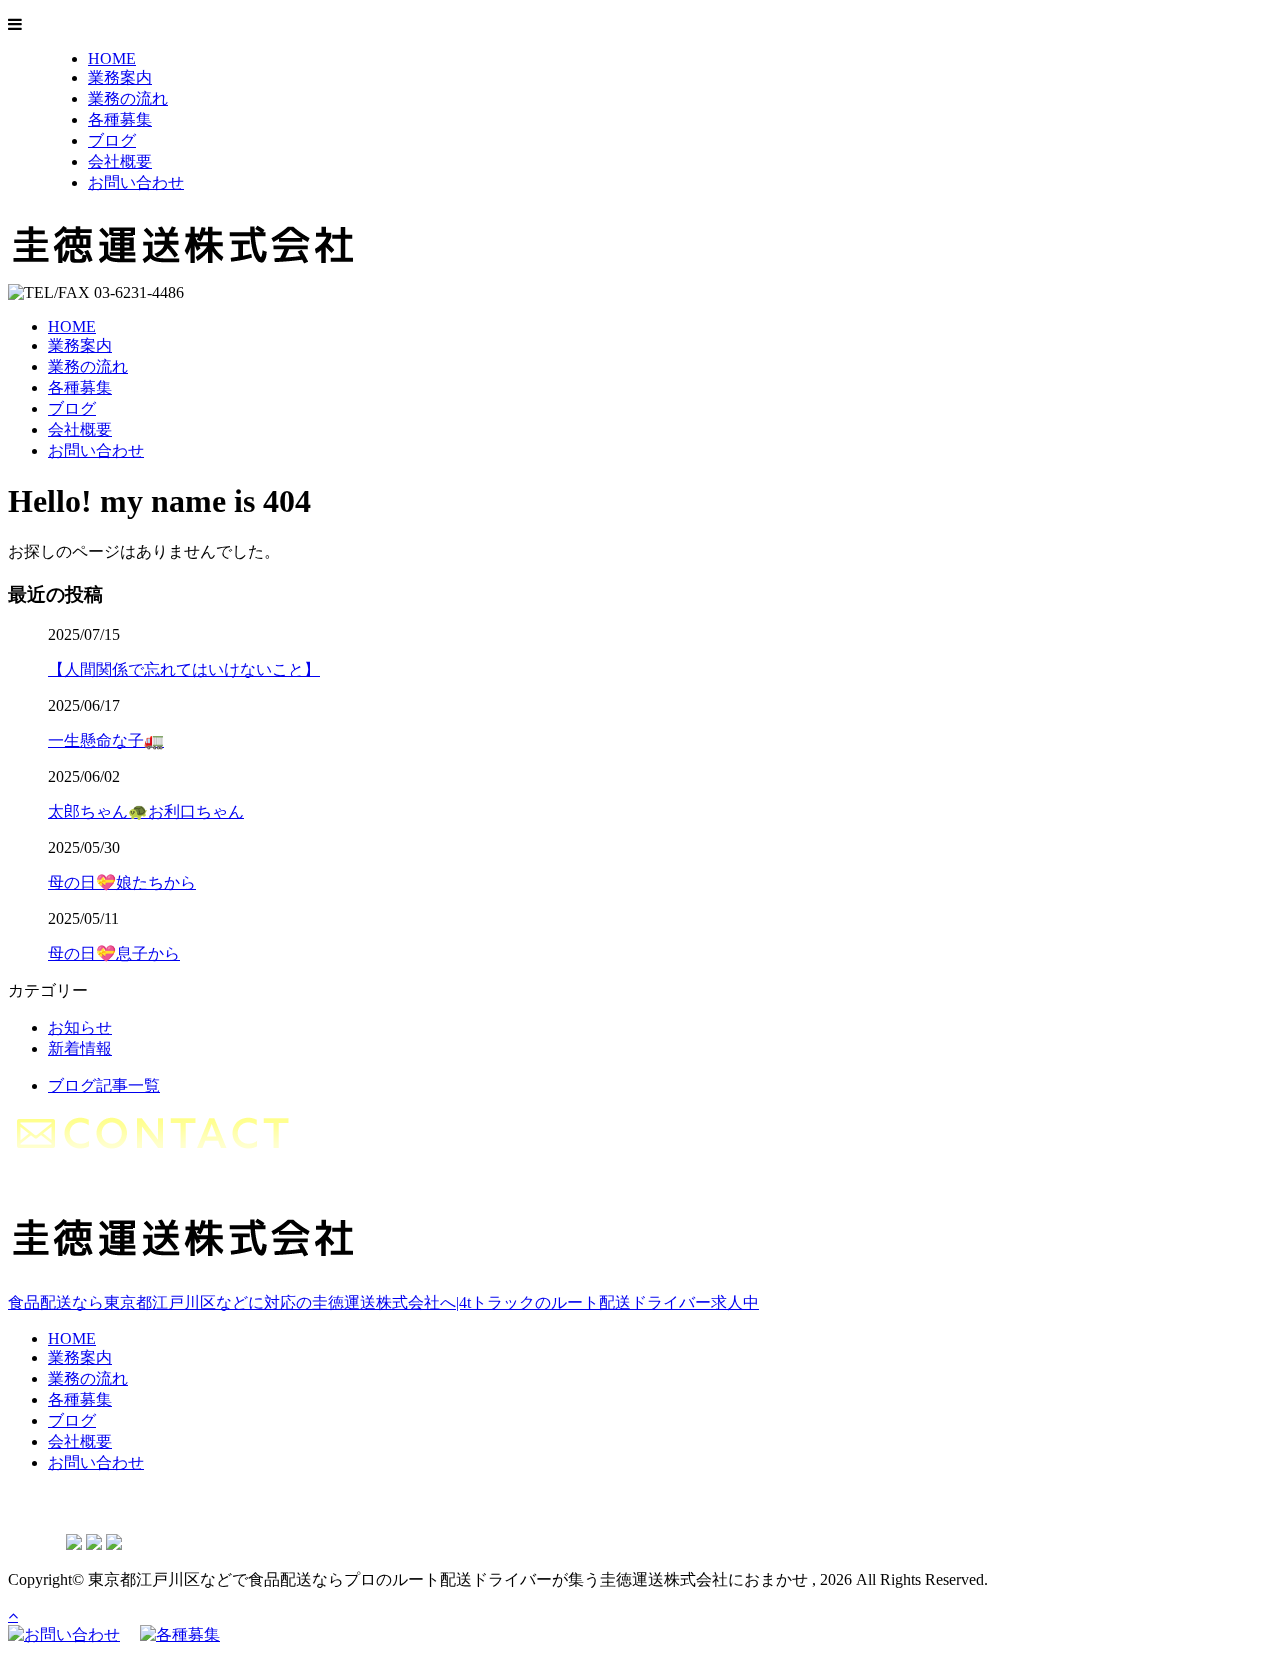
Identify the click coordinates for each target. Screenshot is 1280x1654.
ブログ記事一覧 (104, 1085)
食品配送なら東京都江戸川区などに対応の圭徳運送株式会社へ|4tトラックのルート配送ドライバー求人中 (383, 1302)
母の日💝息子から (114, 953)
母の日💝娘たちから (122, 882)
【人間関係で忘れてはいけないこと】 (184, 669)
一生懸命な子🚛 (106, 740)
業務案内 (120, 77)
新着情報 (80, 1048)
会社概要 (120, 161)
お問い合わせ (136, 182)
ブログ (112, 140)
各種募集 (120, 119)
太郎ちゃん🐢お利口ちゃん (146, 811)
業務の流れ (128, 98)
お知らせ (80, 1027)
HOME (112, 58)
